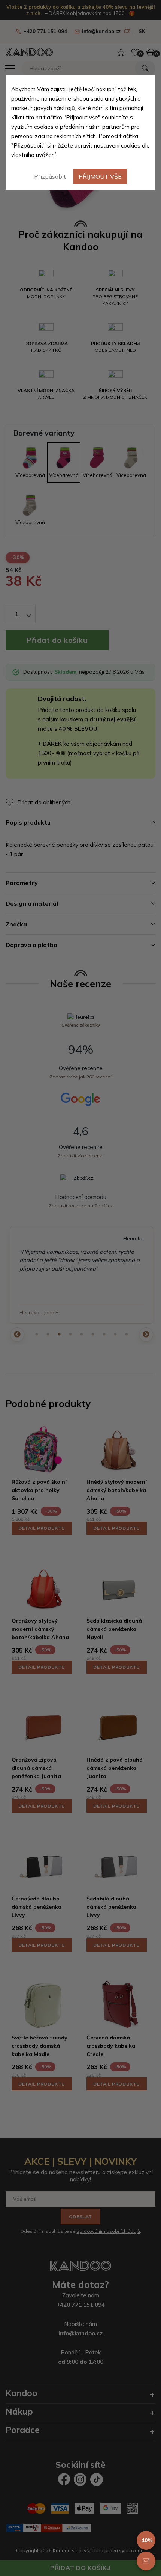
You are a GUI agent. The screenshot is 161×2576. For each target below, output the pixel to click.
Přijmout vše (100, 176)
